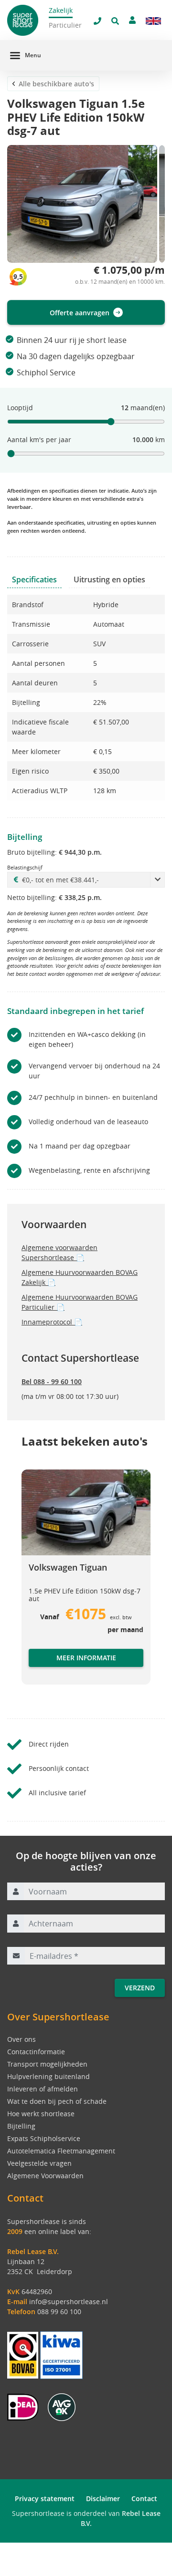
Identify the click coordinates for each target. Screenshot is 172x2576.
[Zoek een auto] (115, 21)
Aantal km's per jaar (39, 440)
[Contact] (132, 20)
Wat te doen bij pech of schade (57, 2101)
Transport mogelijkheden (47, 2064)
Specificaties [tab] (34, 579)
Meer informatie (86, 1658)
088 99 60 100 (59, 2312)
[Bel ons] (97, 21)
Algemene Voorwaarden (45, 2176)
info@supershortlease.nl (69, 2302)
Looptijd (20, 408)
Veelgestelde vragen (39, 2163)
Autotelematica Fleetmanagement (61, 2151)
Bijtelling (21, 2126)
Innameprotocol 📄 (52, 1322)
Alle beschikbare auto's (56, 84)
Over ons (21, 2039)
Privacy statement (45, 2498)
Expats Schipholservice (44, 2138)
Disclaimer (103, 2498)
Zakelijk (61, 10)
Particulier (65, 25)
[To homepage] (27, 20)
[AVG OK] (62, 2406)
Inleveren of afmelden (43, 2089)
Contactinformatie (36, 2052)
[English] (153, 21)
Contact (144, 2498)
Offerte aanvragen (80, 313)
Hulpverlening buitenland (48, 2076)
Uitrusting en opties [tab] (109, 579)
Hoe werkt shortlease (41, 2114)
